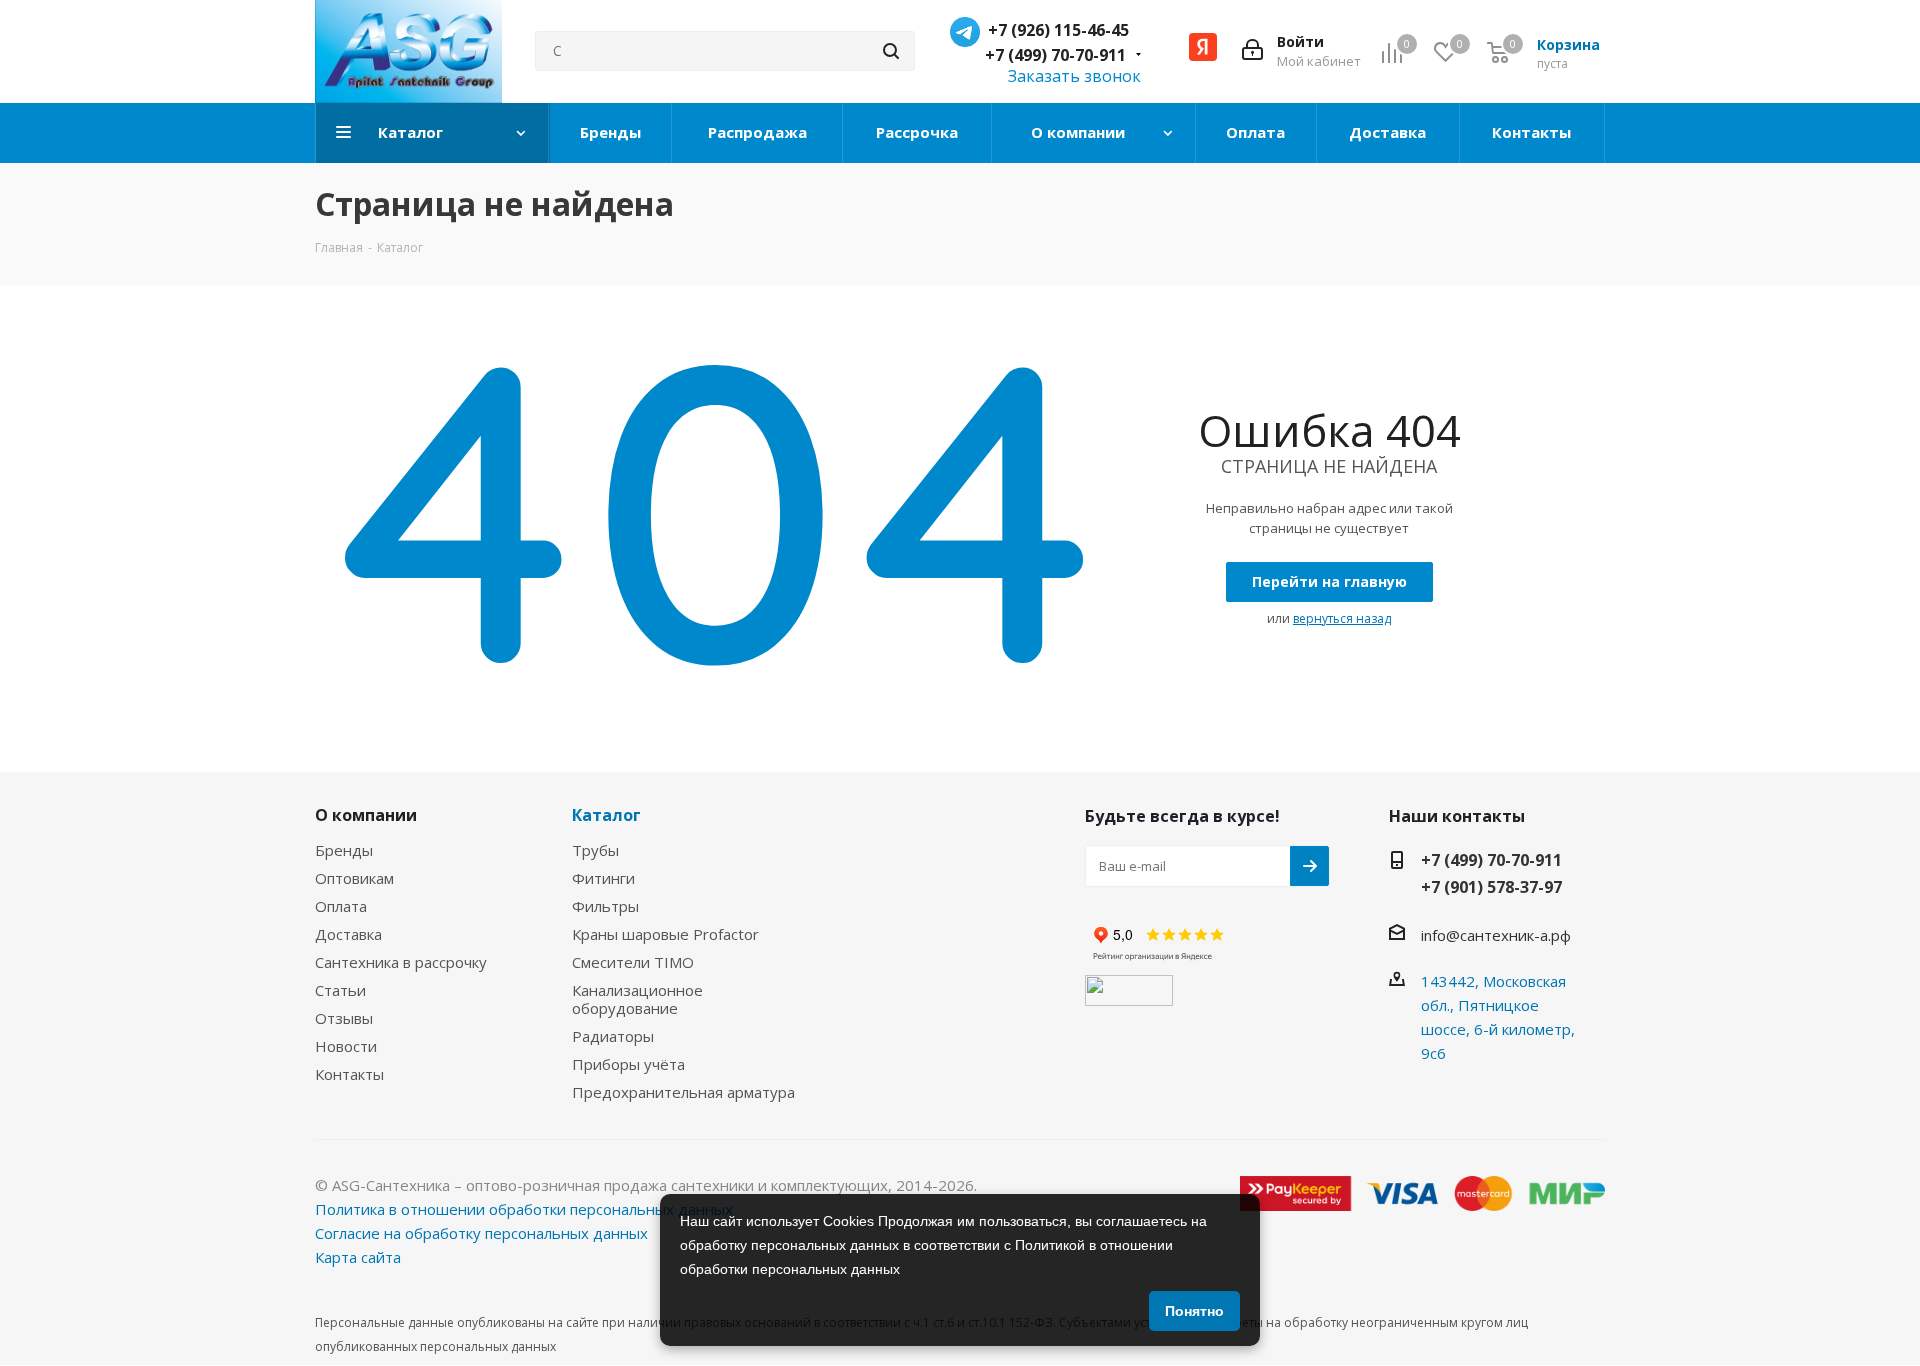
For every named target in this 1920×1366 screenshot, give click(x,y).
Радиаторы (613, 1036)
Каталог (606, 815)
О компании (366, 815)
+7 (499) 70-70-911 (1055, 55)
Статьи (340, 990)
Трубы (595, 850)
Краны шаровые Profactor (665, 934)
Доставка (348, 934)
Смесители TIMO (633, 962)
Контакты (349, 1074)
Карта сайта (358, 1257)
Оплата (341, 906)
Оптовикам (354, 878)
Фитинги (603, 878)
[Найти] (891, 51)
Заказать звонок (1074, 76)
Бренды (344, 850)
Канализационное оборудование (637, 999)
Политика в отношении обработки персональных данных (524, 1209)
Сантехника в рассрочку (401, 962)
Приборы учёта (628, 1064)
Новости (346, 1046)
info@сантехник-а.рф (1496, 935)
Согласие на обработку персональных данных (481, 1233)
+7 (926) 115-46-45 (1058, 30)
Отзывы (344, 1018)
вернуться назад (1342, 618)
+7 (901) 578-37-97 (1491, 887)
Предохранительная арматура (683, 1092)
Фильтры (605, 906)
